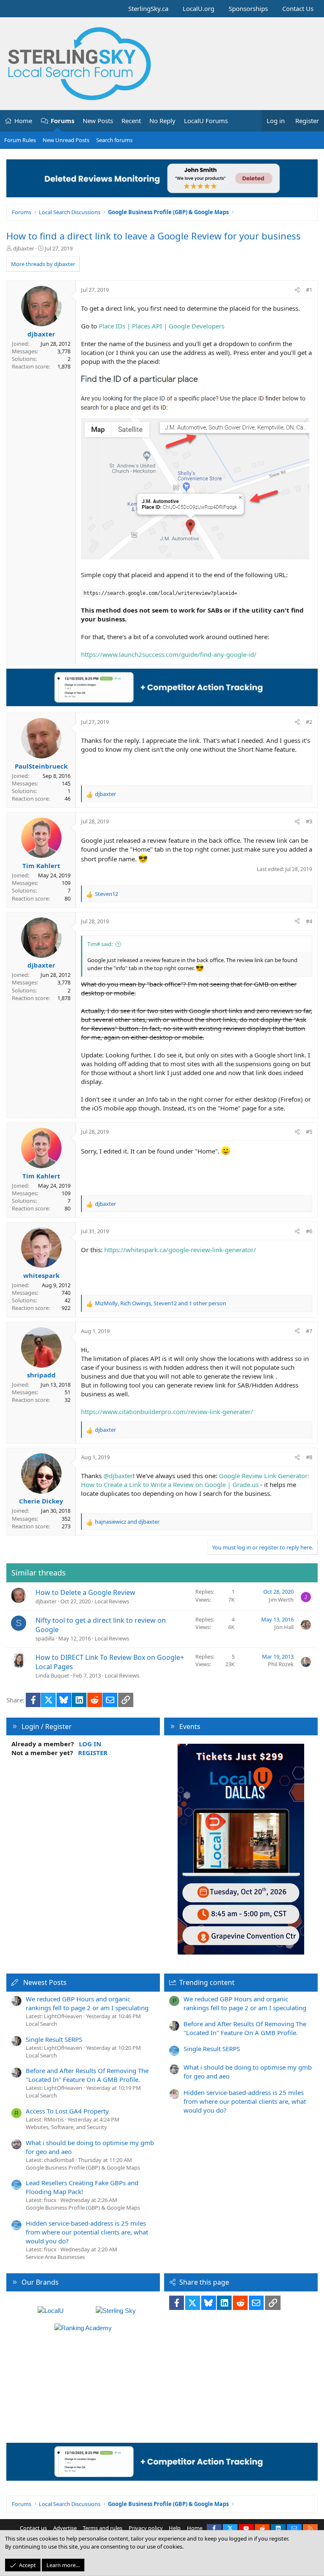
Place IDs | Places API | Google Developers (162, 326)
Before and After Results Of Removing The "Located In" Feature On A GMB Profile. (87, 2075)
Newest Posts (45, 1982)
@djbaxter (118, 1476)
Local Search (41, 2024)
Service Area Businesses (55, 2257)
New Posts (98, 121)
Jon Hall (284, 1627)
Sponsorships (248, 8)
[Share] (297, 290)
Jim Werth (281, 1600)
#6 (309, 1231)
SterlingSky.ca (148, 8)
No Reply (162, 121)
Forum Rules (20, 140)
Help (175, 2528)
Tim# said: (100, 944)
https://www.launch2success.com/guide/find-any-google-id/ (169, 654)
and (127, 1522)
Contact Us (298, 8)
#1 (309, 290)
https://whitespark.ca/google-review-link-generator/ (180, 1250)
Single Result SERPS (54, 2039)
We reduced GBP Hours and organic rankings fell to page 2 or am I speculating (87, 2003)
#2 (309, 722)
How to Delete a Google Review (85, 1592)
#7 (309, 1331)
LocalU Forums (206, 121)
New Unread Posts (66, 140)
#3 (309, 821)
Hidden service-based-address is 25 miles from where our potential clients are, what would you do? (87, 2232)
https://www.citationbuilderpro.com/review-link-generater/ (167, 1412)
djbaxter (24, 248)
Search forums (114, 140)
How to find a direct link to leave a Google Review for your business (154, 236)
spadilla (45, 1638)
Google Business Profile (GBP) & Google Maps (83, 2167)
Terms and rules (103, 2528)
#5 (309, 1132)
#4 (309, 921)
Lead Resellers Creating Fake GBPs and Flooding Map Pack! (82, 2187)
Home (23, 121)
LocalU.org (198, 8)
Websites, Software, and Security (66, 2127)
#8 (309, 1457)
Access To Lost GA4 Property (67, 2111)
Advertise (65, 2528)
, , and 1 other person (161, 1303)
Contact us (33, 2528)
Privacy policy (146, 2528)
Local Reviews (112, 1601)
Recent (131, 121)
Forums (62, 121)
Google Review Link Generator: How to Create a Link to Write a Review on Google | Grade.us (195, 1480)
